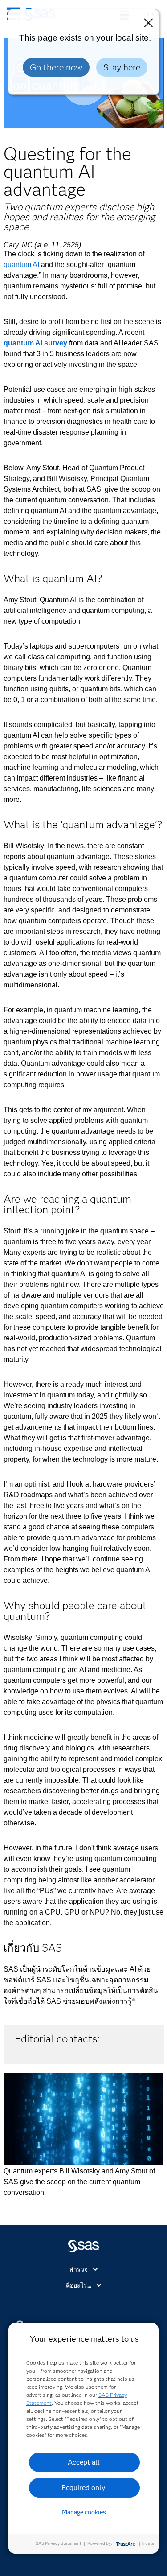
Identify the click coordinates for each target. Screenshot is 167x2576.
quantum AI (21, 265)
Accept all (84, 2462)
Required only (83, 2488)
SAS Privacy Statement (59, 2543)
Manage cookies (84, 2512)
